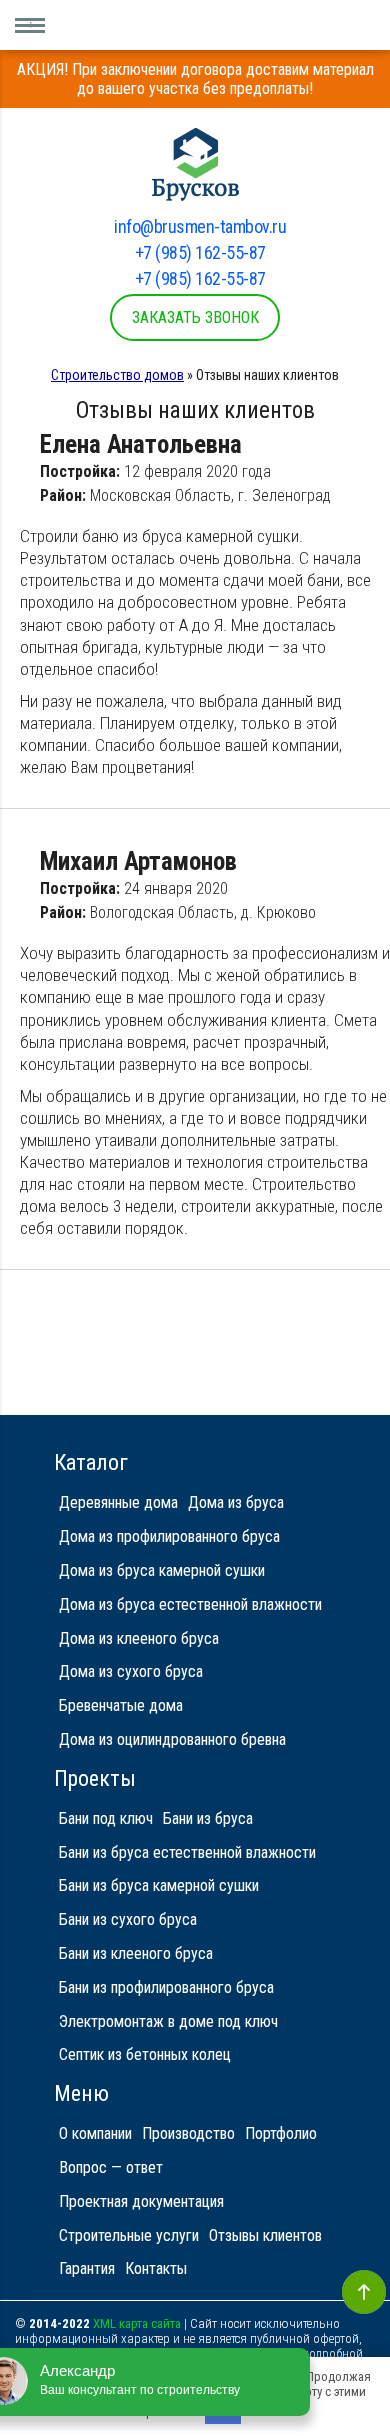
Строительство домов (117, 375)
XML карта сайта (137, 2323)
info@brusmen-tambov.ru (200, 226)
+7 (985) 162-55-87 (200, 252)
